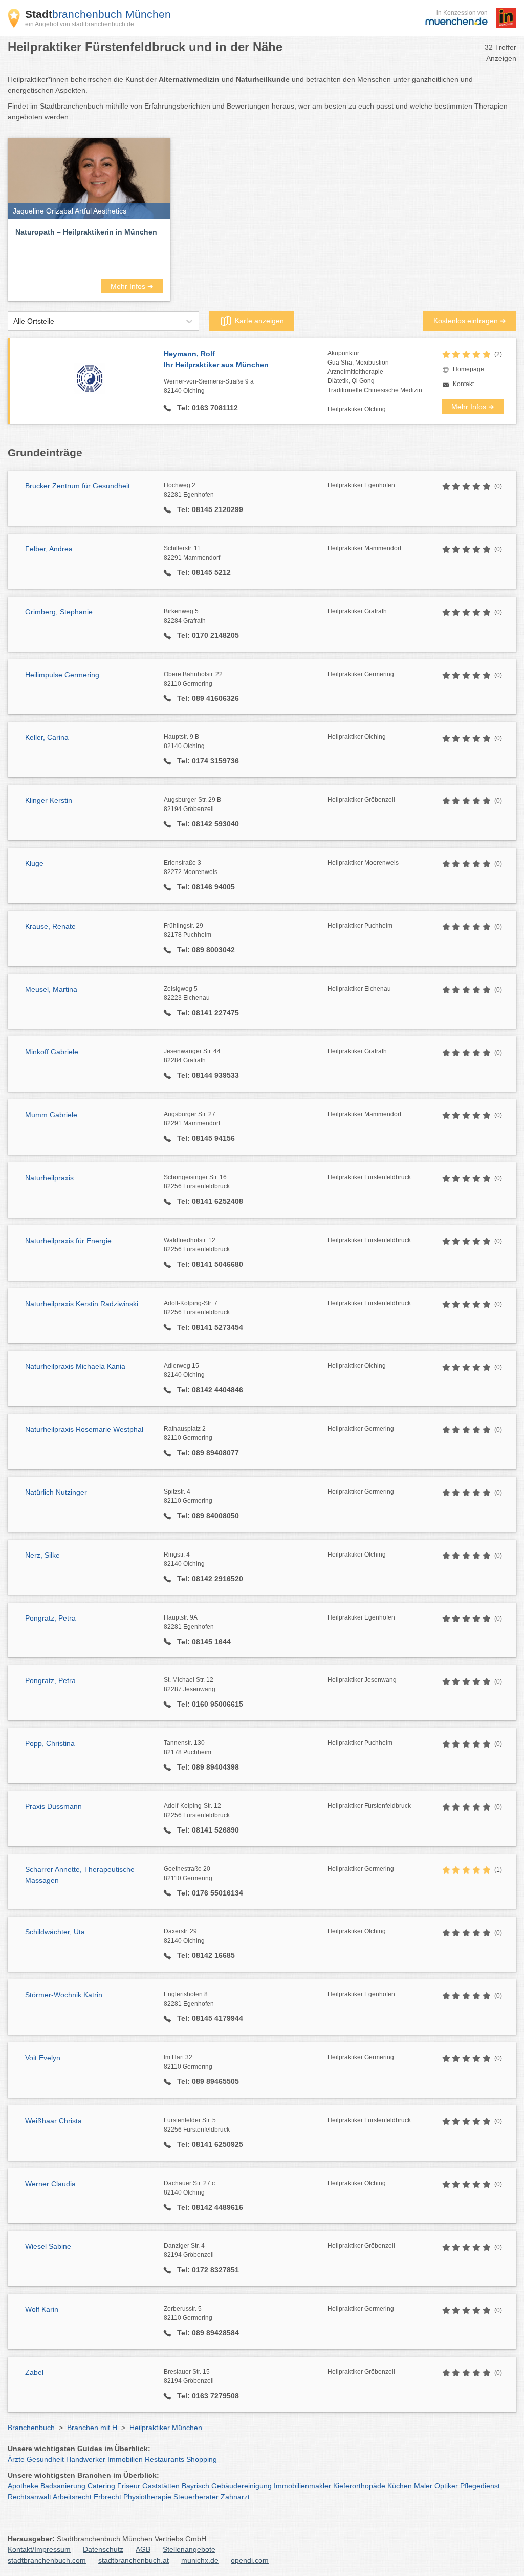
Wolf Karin (42, 2309)
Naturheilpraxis (49, 1178)
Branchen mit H (92, 2428)
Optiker (446, 2486)
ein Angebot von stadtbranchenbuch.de (80, 24)
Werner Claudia (50, 2184)
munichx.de (200, 2560)
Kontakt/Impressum (39, 2549)
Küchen (400, 2486)
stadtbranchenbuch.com (47, 2560)
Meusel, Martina (51, 989)
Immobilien (125, 2459)
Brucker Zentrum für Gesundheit (78, 486)
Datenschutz (103, 2549)
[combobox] (13, 321)
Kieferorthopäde (359, 2486)
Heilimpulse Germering (62, 675)
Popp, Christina (50, 1743)
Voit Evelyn (43, 2058)
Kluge (34, 863)
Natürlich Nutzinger (56, 1492)
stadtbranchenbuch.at (134, 2560)
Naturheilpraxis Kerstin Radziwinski (82, 1304)
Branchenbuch (31, 2428)
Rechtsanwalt (29, 2497)
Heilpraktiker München (166, 2428)
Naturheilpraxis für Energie (68, 1241)
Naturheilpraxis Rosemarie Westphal (84, 1429)
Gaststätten (161, 2486)
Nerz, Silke (42, 1555)
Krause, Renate (50, 926)
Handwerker (86, 2459)
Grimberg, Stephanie (59, 612)
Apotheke (23, 2486)
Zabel (34, 2372)
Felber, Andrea (49, 549)
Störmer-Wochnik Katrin (64, 1995)
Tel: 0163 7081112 (206, 408)
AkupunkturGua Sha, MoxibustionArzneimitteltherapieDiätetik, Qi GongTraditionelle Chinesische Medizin (375, 372)
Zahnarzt (235, 2497)
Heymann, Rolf (216, 359)
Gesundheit (45, 2459)
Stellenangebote (189, 2549)
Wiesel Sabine (48, 2246)
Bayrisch (195, 2486)
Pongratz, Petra (50, 1618)
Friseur (129, 2486)
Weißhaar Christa (53, 2121)
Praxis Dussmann (53, 1806)
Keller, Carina (47, 737)
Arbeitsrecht (72, 2497)
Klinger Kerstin (49, 800)
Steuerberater (196, 2497)
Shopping (202, 2459)
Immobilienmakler (302, 2486)
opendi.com (250, 2560)
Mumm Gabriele (51, 1115)
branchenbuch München (98, 14)
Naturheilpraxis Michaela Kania (75, 1366)
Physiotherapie (147, 2497)
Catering (101, 2486)
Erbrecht (107, 2497)
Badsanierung (63, 2486)
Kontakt (463, 384)
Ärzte (16, 2459)
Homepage (468, 369)
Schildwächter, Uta (55, 1932)
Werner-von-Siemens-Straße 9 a (209, 386)
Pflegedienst (480, 2486)
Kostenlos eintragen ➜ (470, 321)
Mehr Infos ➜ (132, 286)
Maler (423, 2486)
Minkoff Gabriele (52, 1052)
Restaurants (165, 2459)
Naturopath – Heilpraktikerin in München (86, 232)
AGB (143, 2549)
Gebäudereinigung (242, 2486)
